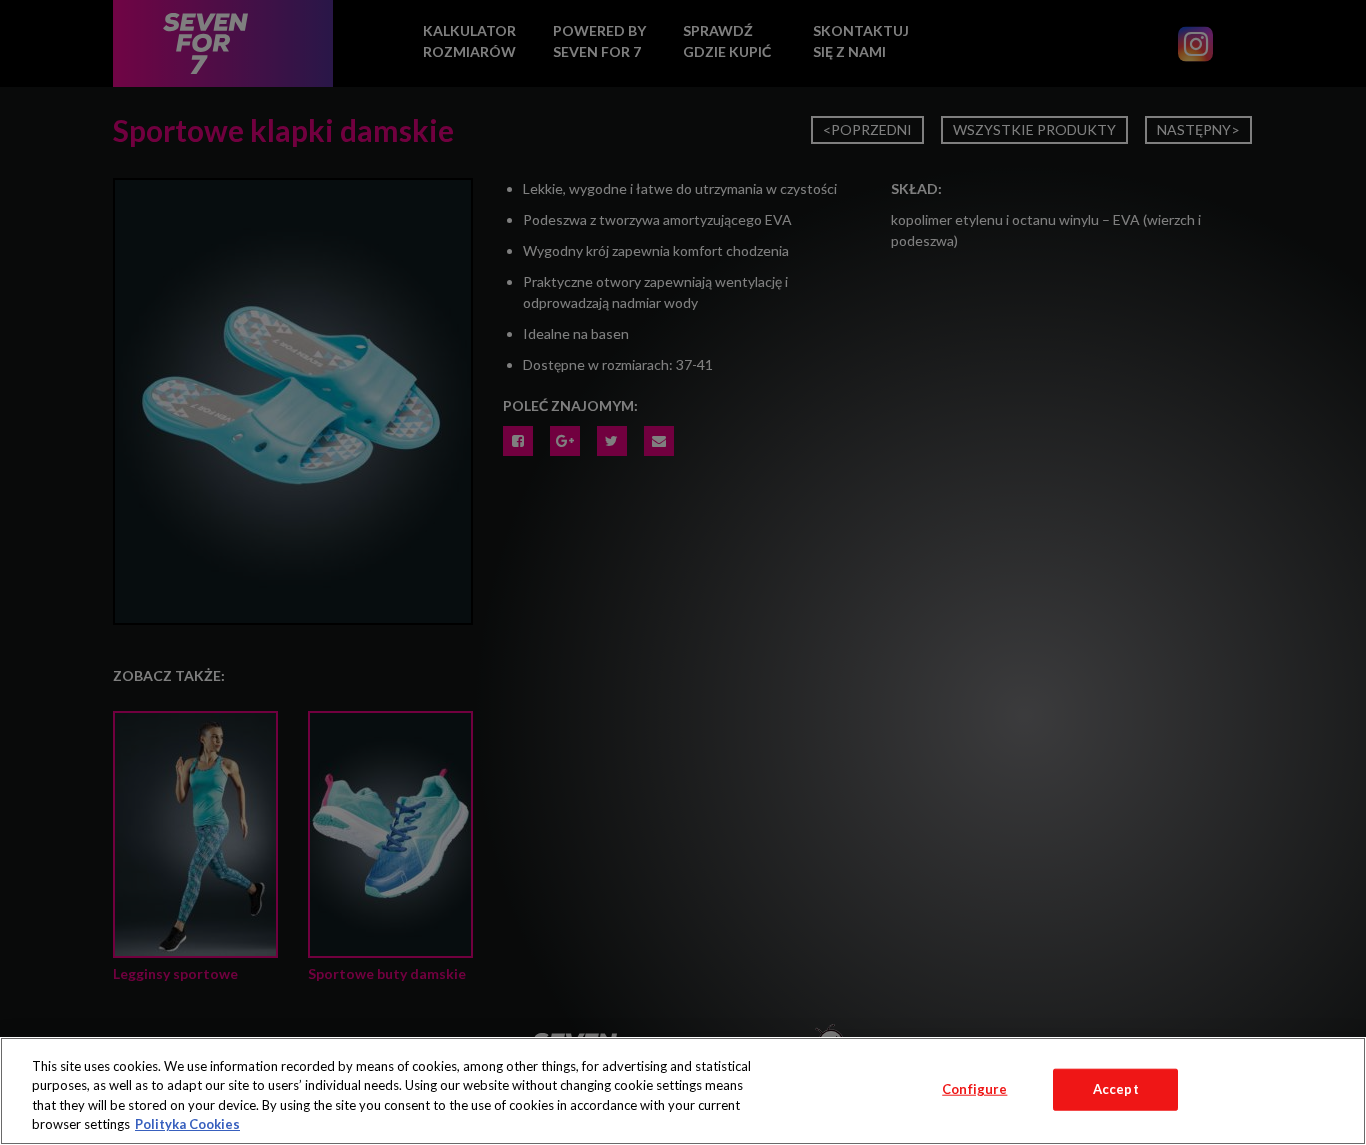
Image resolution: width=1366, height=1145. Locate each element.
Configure (974, 1089)
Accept (1116, 1089)
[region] (683, 1091)
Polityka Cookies (187, 1124)
